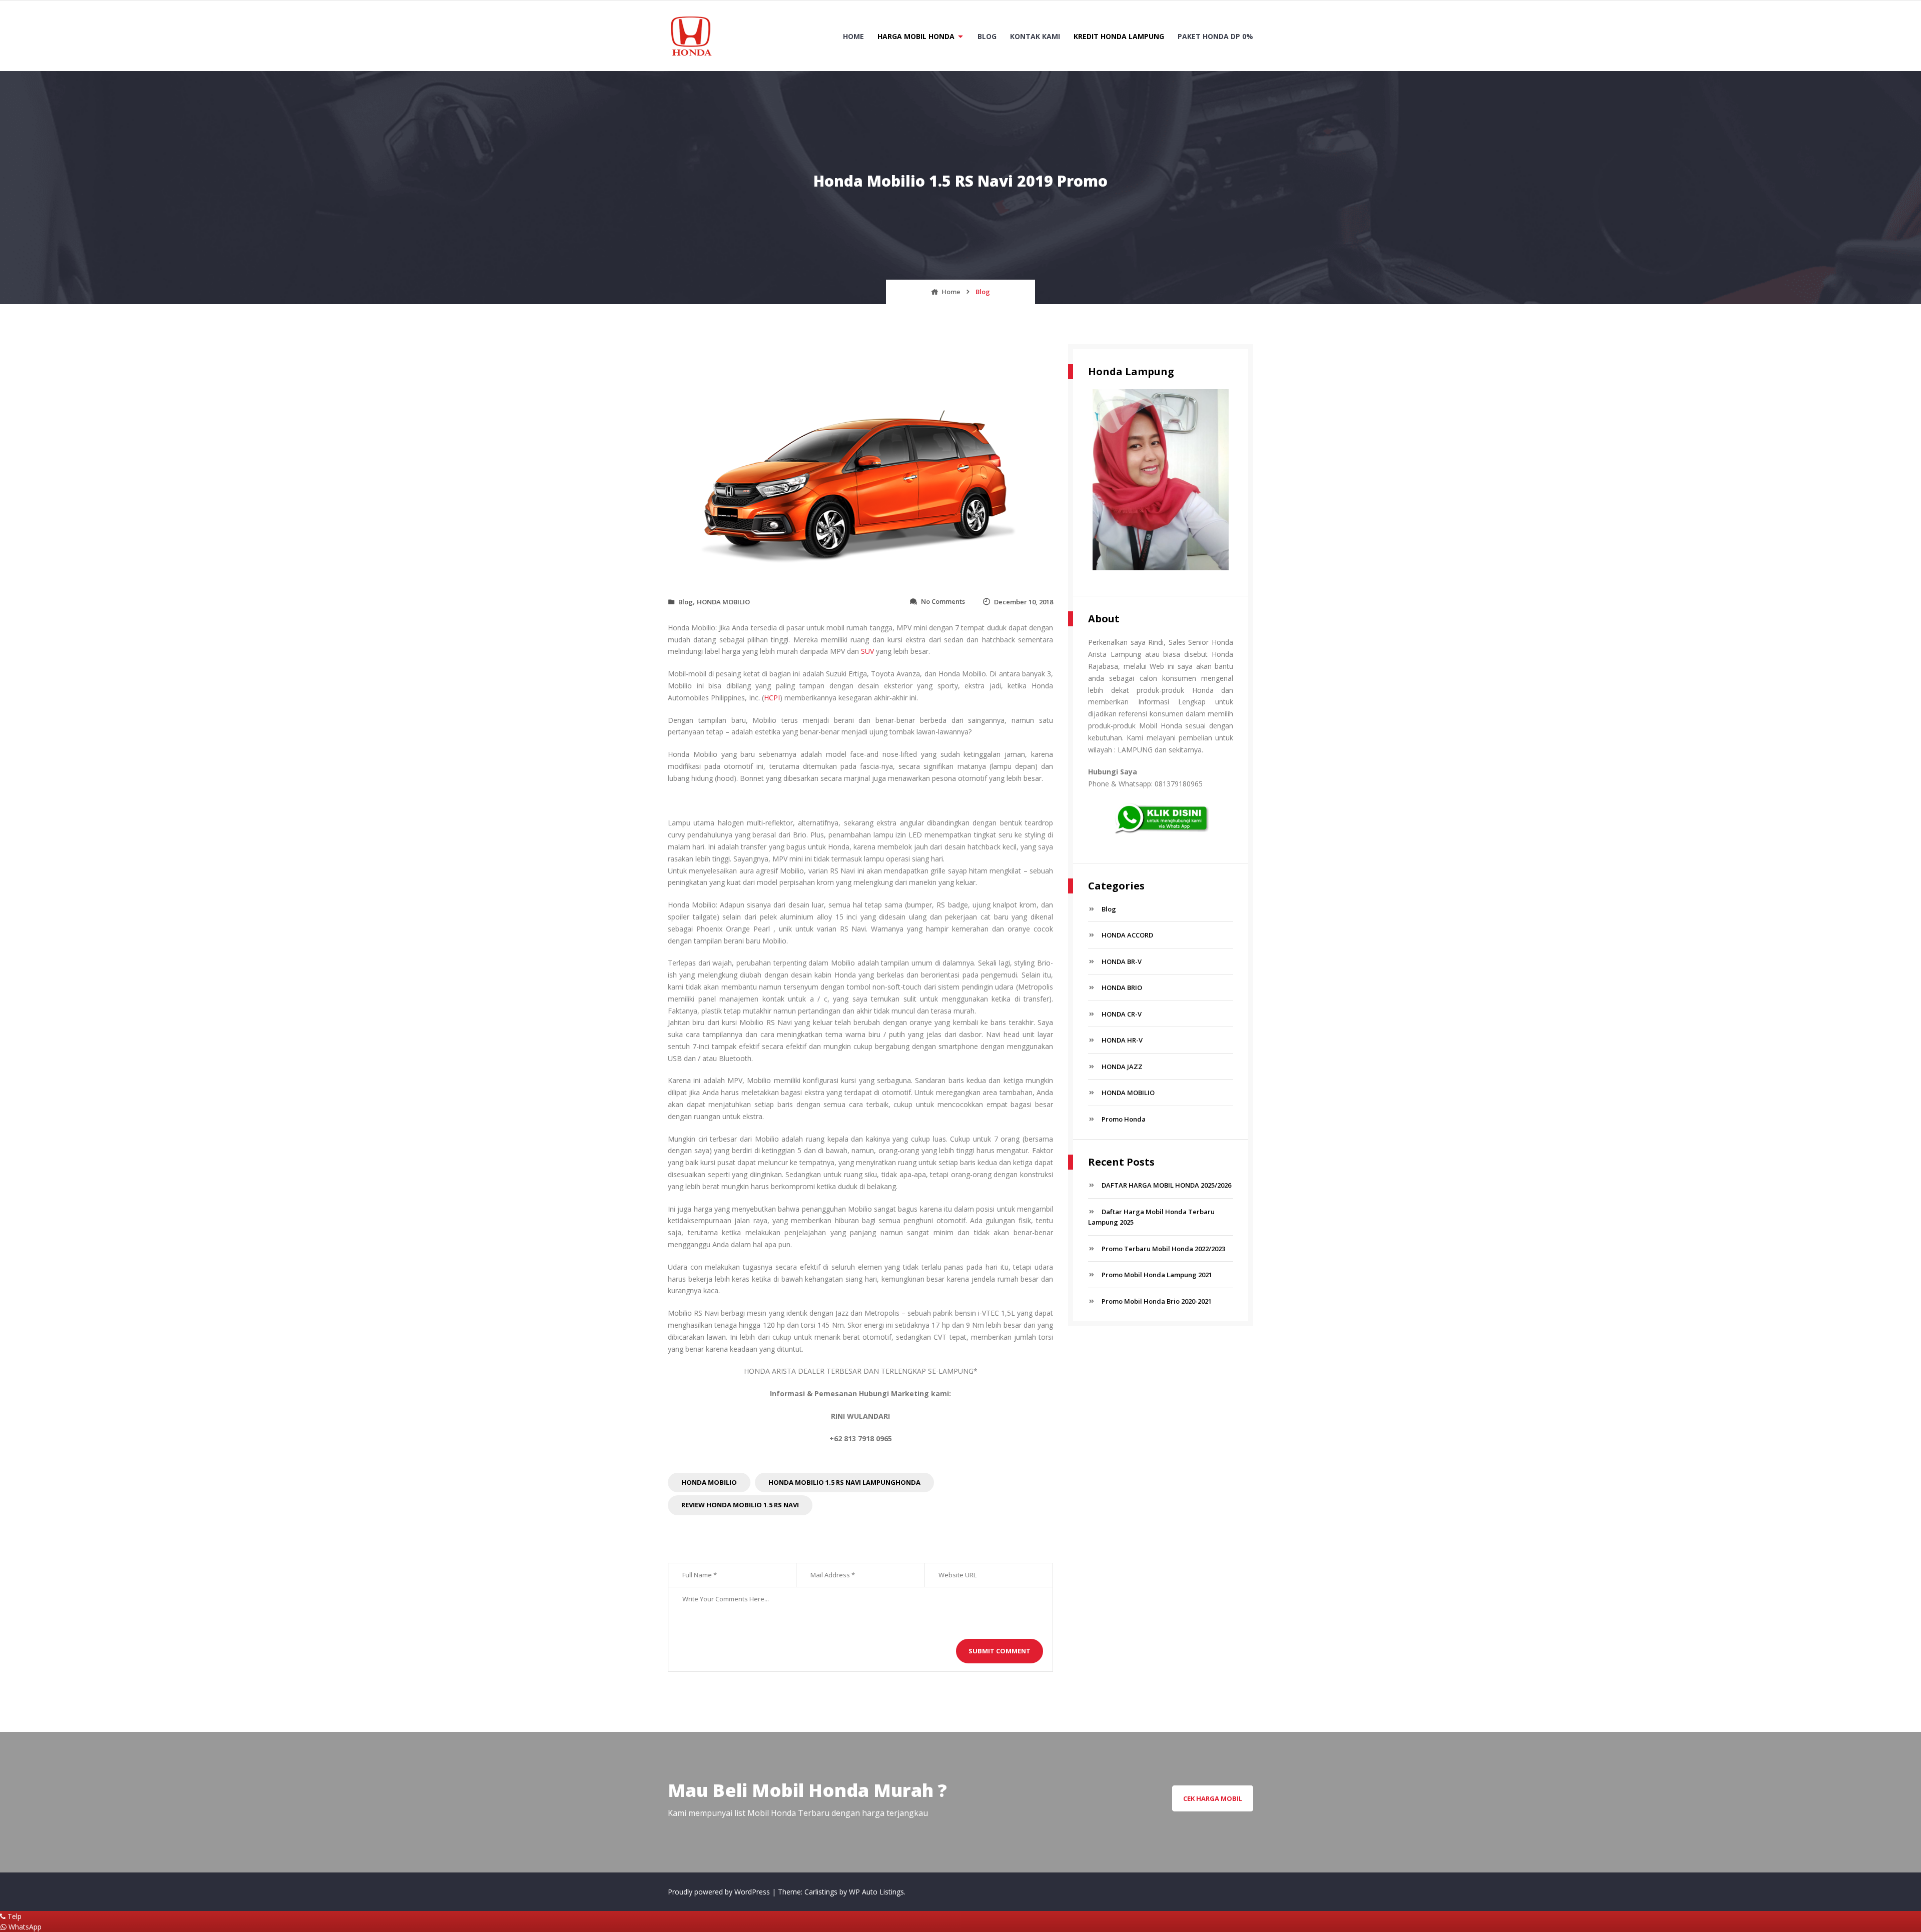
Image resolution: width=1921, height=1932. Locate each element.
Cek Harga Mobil (1213, 1798)
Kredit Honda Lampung (1119, 36)
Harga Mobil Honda (916, 36)
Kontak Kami (1035, 36)
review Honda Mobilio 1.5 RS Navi (740, 1505)
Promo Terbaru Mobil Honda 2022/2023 (1163, 1249)
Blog (987, 36)
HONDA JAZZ (1122, 1067)
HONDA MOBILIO (723, 602)
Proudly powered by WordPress (720, 1892)
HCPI (772, 698)
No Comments (943, 601)
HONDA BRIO (1122, 988)
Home (853, 36)
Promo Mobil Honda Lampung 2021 (1157, 1275)
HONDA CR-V (1122, 1014)
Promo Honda (1124, 1119)
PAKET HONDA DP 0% (1215, 36)
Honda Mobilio (709, 1482)
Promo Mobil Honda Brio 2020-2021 (1157, 1301)
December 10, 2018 (1024, 602)
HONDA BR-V (1122, 961)
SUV (867, 651)
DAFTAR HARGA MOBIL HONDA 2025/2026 (1166, 1185)
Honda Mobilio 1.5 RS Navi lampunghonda (844, 1482)
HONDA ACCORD (1127, 935)
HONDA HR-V (1122, 1040)
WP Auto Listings (876, 1892)
